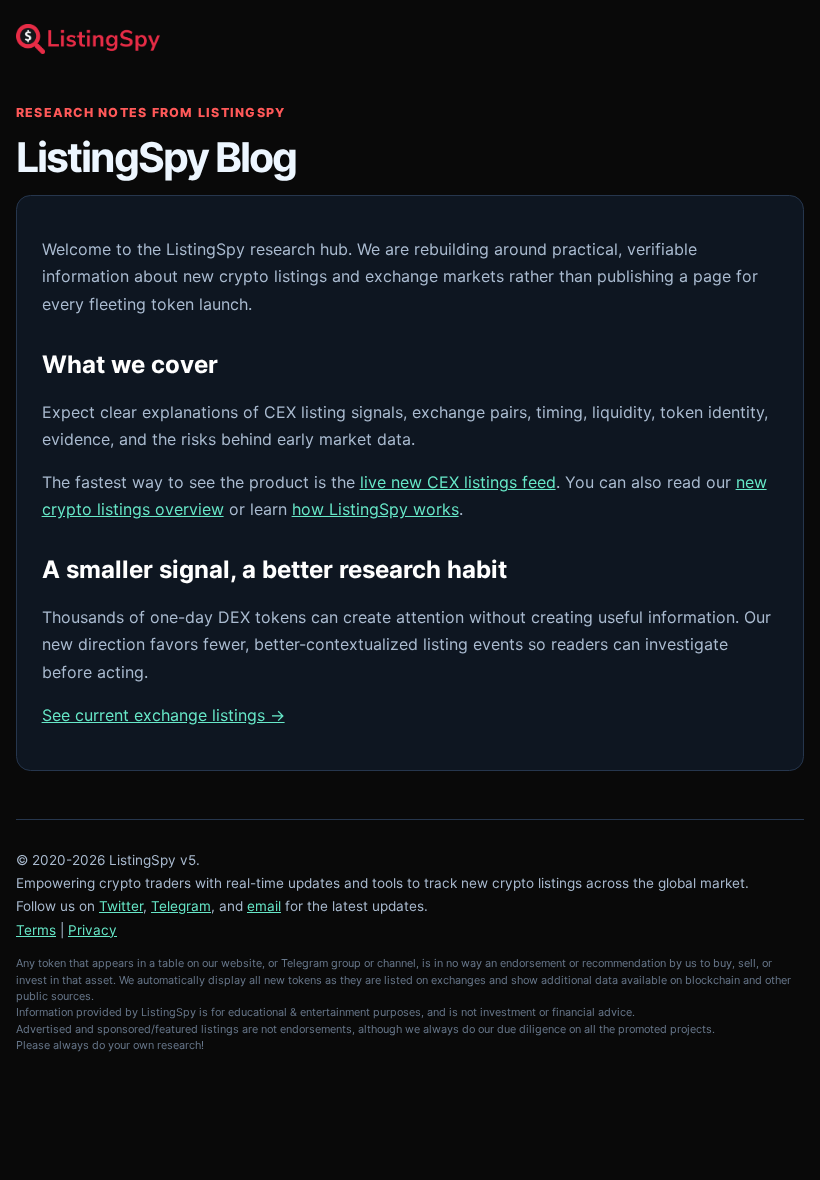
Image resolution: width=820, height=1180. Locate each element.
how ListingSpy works (375, 509)
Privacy (92, 930)
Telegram (181, 906)
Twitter (121, 906)
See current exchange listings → (163, 715)
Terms (36, 930)
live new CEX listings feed (458, 482)
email (264, 906)
